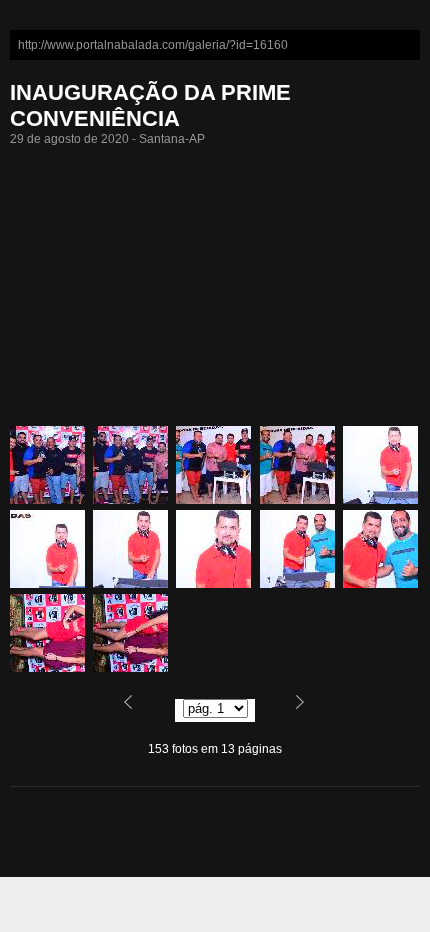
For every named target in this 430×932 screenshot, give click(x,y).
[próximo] (290, 709)
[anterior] (139, 709)
